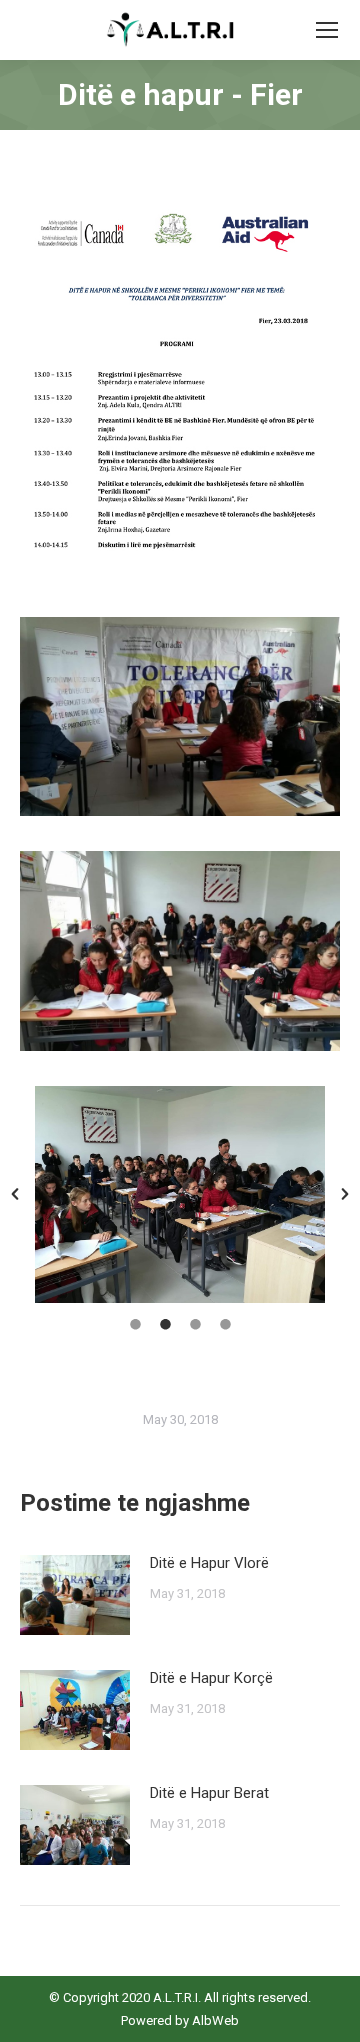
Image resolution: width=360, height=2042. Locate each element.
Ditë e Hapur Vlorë (209, 1563)
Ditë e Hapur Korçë (211, 1678)
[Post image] (75, 1595)
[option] (180, 1195)
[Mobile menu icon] (327, 30)
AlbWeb (214, 2020)
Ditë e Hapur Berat (209, 1793)
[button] (15, 1194)
